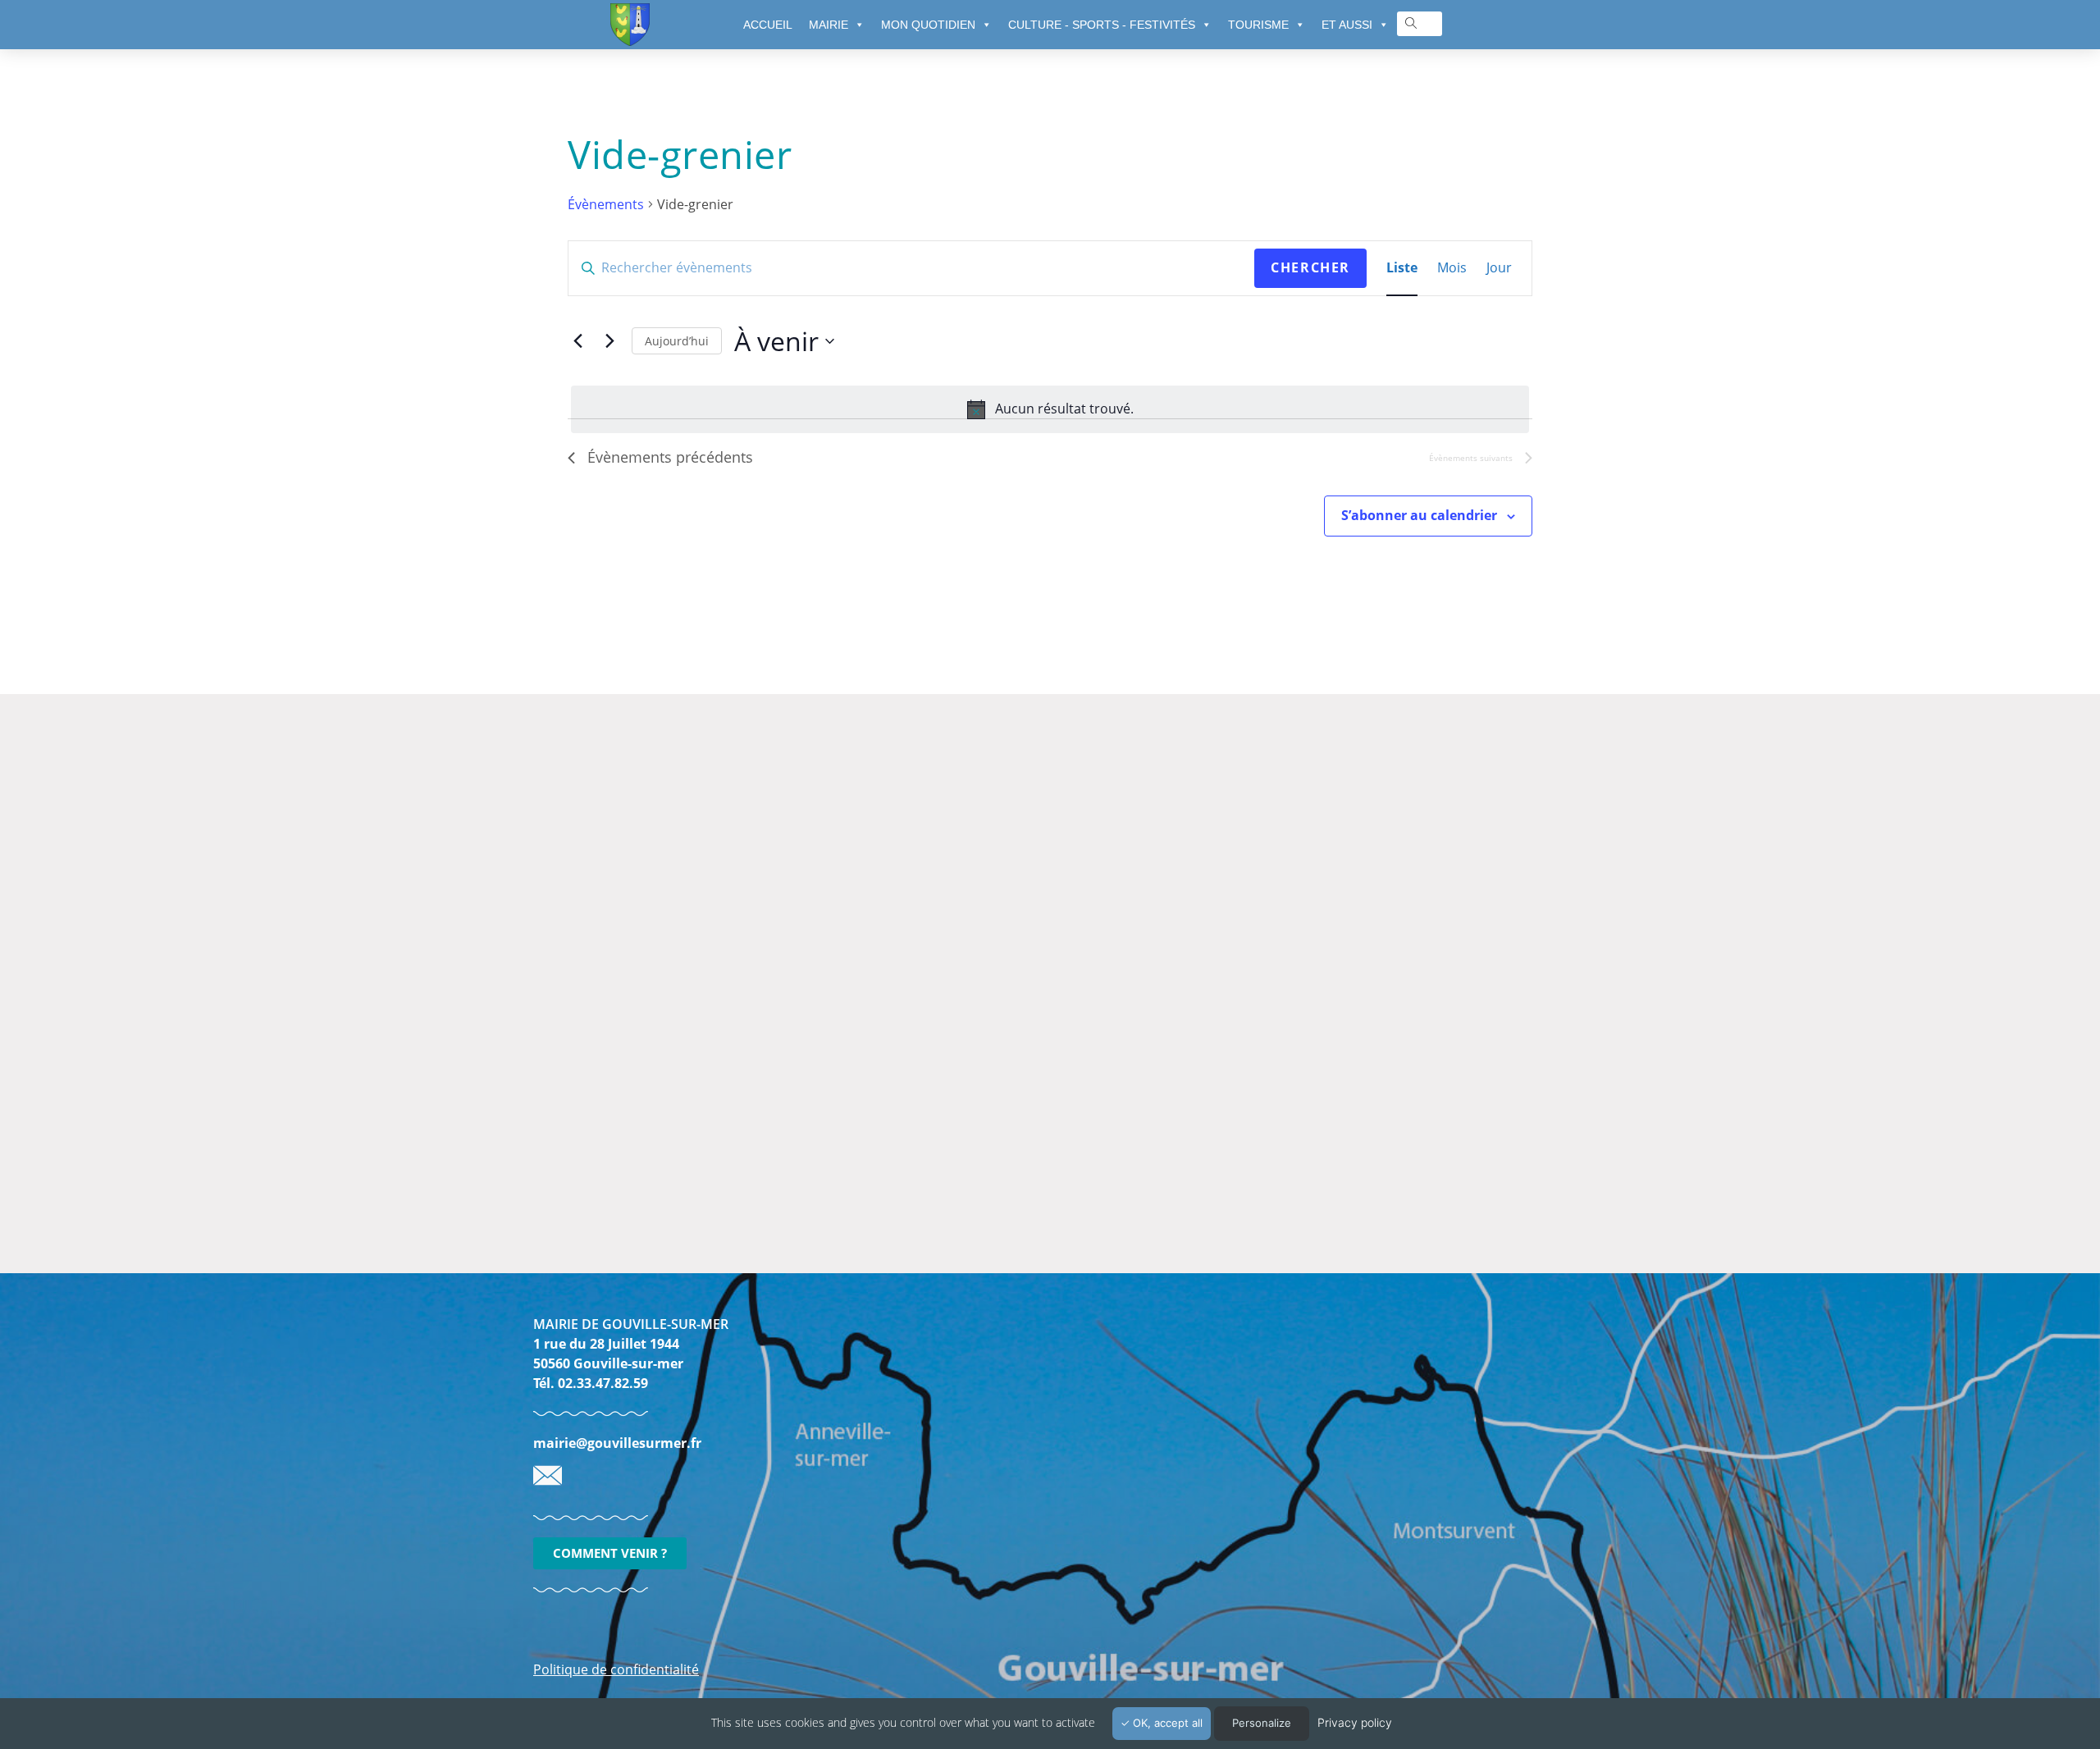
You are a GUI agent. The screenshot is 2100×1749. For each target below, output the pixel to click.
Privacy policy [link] (1355, 1722)
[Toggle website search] (1411, 23)
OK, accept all (1166, 1723)
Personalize (1262, 1723)
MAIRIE (829, 25)
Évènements (606, 204)
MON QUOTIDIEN (928, 25)
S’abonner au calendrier (1419, 515)
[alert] (1050, 409)
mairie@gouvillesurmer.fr (617, 1443)
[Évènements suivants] (609, 341)
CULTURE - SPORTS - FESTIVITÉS (1102, 25)
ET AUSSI (1347, 25)
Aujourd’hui (677, 341)
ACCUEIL (768, 25)
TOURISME (1258, 25)
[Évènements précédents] (577, 341)
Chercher (1310, 267)
